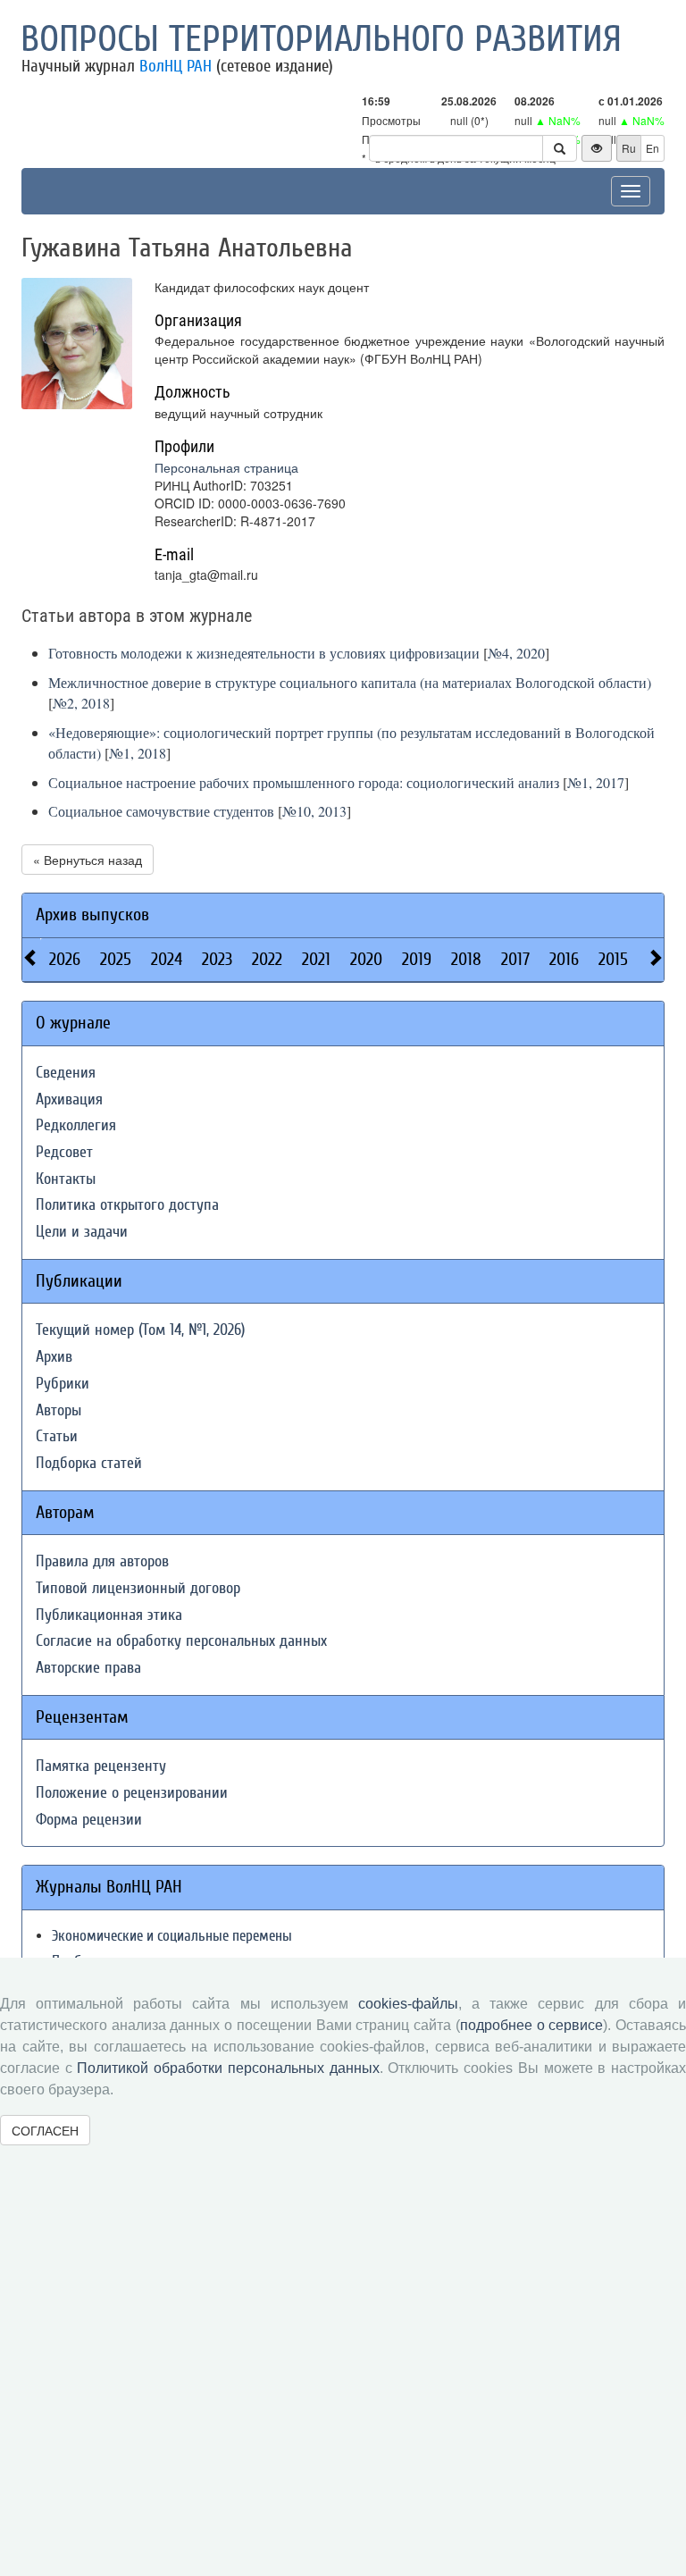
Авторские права (88, 1668)
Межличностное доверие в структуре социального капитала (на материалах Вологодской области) (350, 682)
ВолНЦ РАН (176, 66)
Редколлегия (76, 1125)
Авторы (59, 1410)
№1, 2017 (596, 782)
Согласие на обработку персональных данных (181, 1641)
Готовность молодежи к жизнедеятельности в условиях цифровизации (264, 653)
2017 (515, 959)
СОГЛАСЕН (45, 2130)
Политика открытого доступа (127, 1205)
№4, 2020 (516, 653)
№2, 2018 (81, 703)
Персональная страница (226, 467)
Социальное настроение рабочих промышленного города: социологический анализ (304, 782)
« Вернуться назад (88, 860)
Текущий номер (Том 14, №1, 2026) (140, 1330)
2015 (613, 959)
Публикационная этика (109, 1615)
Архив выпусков (92, 915)
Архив (54, 1357)
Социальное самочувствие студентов (161, 811)
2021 (316, 959)
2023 (217, 959)
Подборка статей (89, 1463)
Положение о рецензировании (132, 1793)
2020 (366, 959)
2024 (167, 959)
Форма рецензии (89, 1820)
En (653, 148)
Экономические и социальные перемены (172, 1936)
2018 (466, 959)
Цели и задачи (82, 1232)
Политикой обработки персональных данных (228, 2068)
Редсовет (64, 1152)
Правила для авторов (102, 1561)
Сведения (66, 1073)
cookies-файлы (408, 2004)
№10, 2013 (314, 811)
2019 (417, 959)
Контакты (66, 1179)
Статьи (57, 1436)
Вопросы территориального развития (321, 39)
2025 (116, 959)
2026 (65, 959)
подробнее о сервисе (531, 2025)
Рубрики (63, 1384)
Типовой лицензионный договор (138, 1588)
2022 (267, 959)
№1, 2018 (138, 753)
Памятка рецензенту (101, 1766)
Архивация (69, 1099)
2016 (564, 959)
